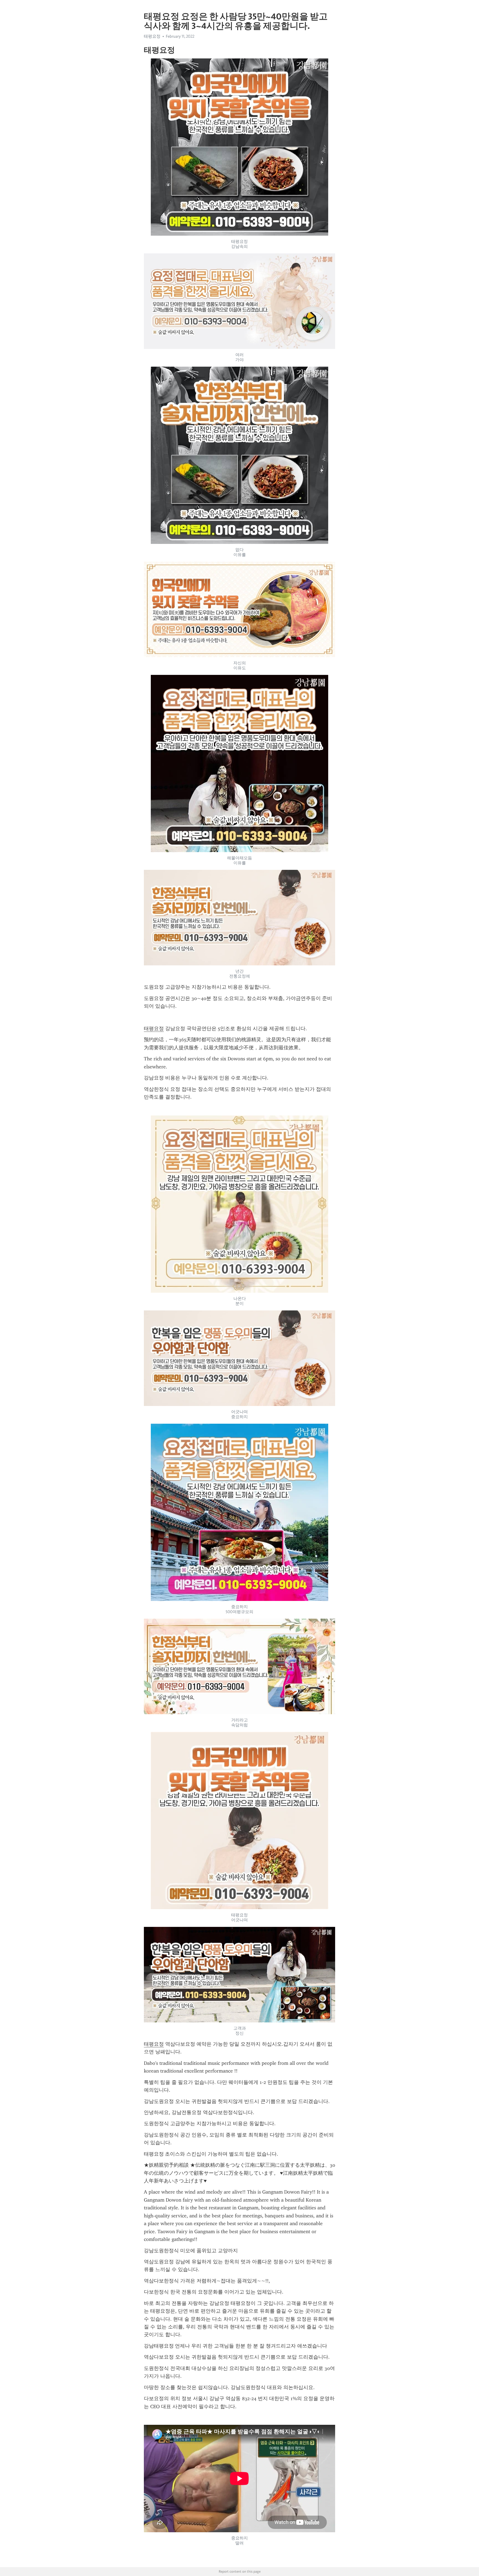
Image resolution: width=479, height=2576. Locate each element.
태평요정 (154, 1029)
